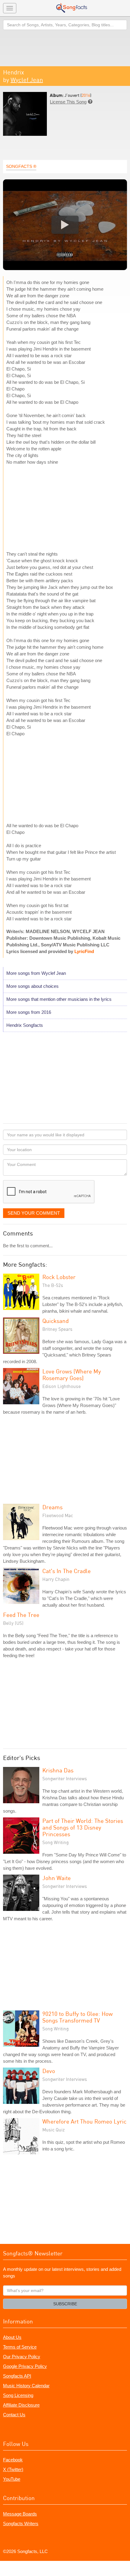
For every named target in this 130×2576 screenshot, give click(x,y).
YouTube (12, 2479)
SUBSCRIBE (65, 2304)
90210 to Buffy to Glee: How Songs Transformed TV (78, 2017)
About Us (12, 2337)
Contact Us (14, 2415)
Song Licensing (18, 2395)
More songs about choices (32, 986)
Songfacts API (17, 2376)
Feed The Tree (21, 1615)
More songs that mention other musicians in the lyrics (59, 999)
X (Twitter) (13, 2469)
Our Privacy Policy (22, 2357)
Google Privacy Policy (25, 2366)
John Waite (57, 1878)
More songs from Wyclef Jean (36, 973)
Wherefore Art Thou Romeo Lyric (84, 2121)
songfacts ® (21, 166)
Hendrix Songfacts (25, 1025)
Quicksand (55, 1321)
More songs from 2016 (29, 1012)
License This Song (68, 102)
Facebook (13, 2460)
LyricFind (84, 951)
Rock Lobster (59, 1277)
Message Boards (20, 2514)
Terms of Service (20, 2347)
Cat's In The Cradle (67, 1571)
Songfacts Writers (21, 2524)
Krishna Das (58, 1770)
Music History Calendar (26, 2386)
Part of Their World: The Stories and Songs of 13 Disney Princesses (83, 1827)
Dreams (52, 1507)
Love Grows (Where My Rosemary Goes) (72, 1375)
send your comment (34, 1213)
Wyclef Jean (27, 80)
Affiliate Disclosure (21, 2405)
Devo (49, 2071)
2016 (86, 95)
